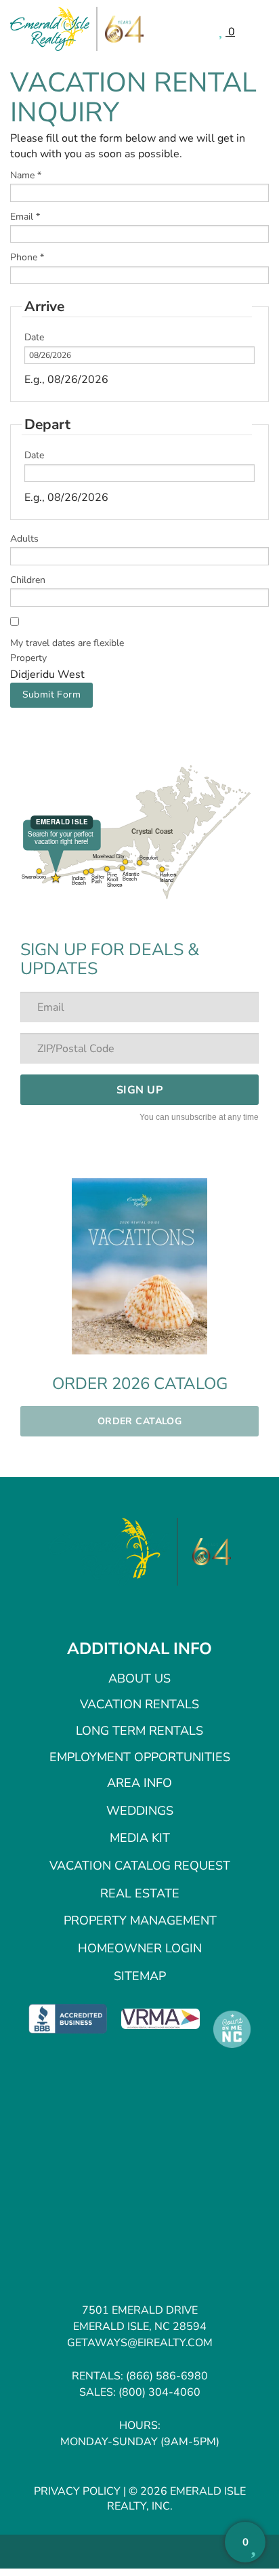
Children (28, 580)
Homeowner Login (140, 1948)
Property (28, 658)
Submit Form (52, 695)
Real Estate (140, 1893)
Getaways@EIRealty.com (140, 2343)
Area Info (139, 1783)
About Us (139, 1678)
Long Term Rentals (139, 1731)
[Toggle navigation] (259, 30)
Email (25, 217)
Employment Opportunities (140, 1757)
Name (26, 175)
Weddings (140, 1811)
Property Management (140, 1920)
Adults (24, 539)
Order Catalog (139, 1421)
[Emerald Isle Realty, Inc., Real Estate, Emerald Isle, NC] (68, 2018)
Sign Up (139, 1090)
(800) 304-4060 (159, 2392)
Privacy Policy (77, 2491)
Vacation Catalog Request (140, 1866)
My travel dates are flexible (67, 643)
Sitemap (140, 1976)
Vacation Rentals (139, 1704)
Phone (27, 257)
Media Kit (140, 1838)
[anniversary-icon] (205, 1552)
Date (34, 337)
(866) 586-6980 (167, 2376)
